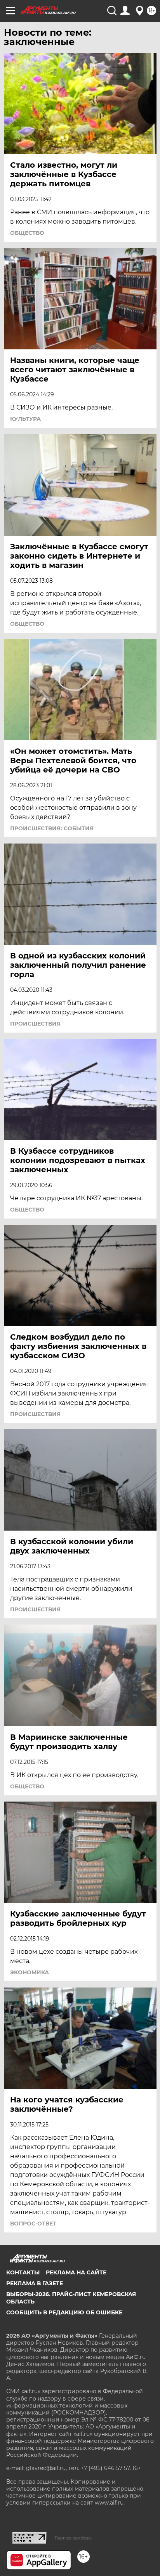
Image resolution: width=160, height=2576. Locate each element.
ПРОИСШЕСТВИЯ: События (52, 828)
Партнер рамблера (73, 2538)
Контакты (23, 2272)
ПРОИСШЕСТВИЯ (35, 1024)
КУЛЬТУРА (25, 419)
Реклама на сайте (76, 2272)
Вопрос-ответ (33, 2224)
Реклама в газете (35, 2283)
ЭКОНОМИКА (30, 1972)
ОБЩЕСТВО (27, 233)
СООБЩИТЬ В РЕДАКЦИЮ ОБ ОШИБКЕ (64, 2312)
